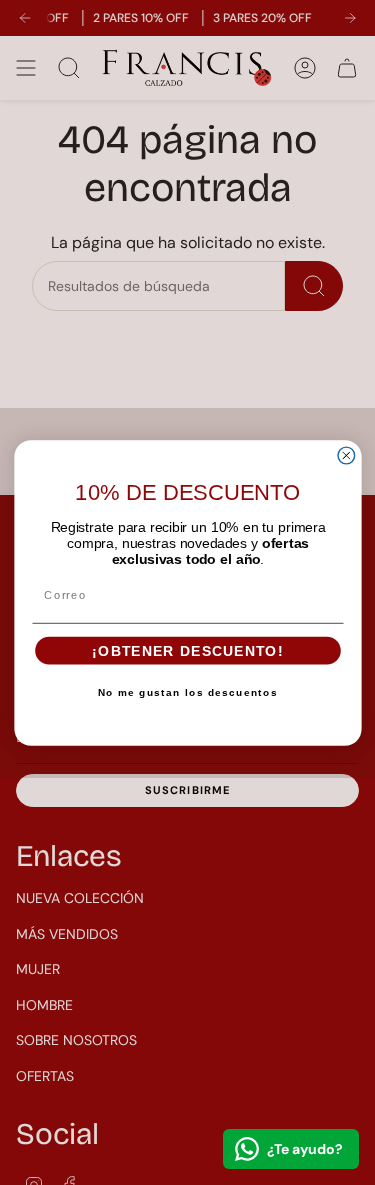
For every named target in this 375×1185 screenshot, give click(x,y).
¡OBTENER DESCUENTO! (187, 650)
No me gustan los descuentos (188, 692)
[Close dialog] (346, 455)
